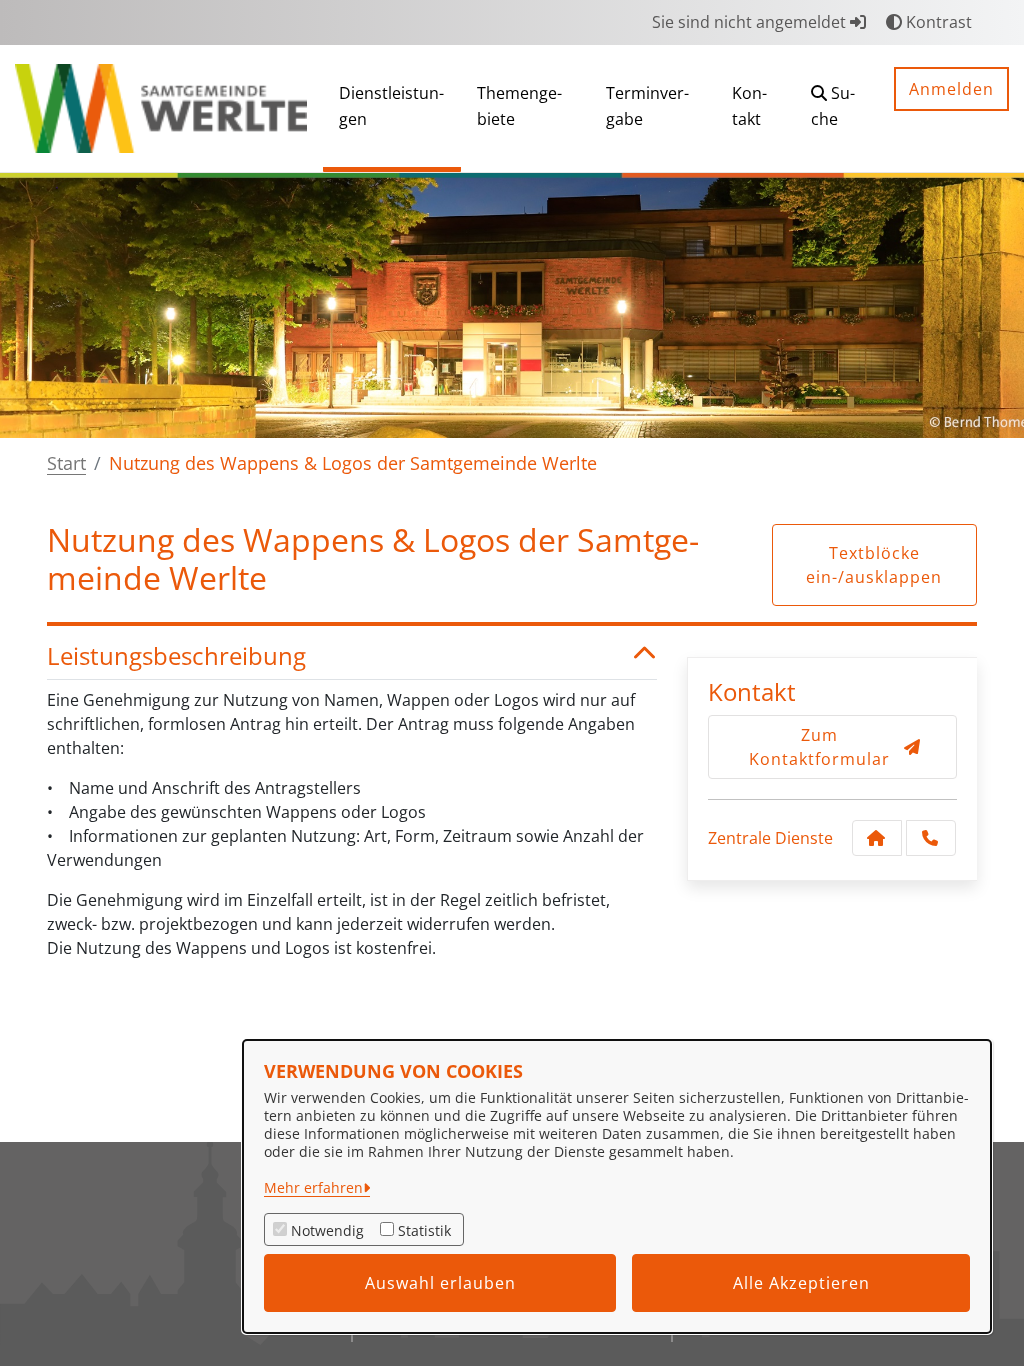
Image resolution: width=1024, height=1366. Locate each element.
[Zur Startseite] (161, 107)
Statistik (424, 1230)
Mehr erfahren (313, 1187)
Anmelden (951, 89)
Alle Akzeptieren (801, 1283)
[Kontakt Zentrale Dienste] (877, 838)
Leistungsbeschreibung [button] (176, 656)
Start (66, 463)
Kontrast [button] (937, 22)
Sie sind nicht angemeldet (751, 22)
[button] (837, 108)
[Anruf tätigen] (931, 838)
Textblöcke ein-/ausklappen (874, 565)
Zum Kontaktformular (819, 747)
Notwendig (327, 1230)
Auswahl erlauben (440, 1283)
